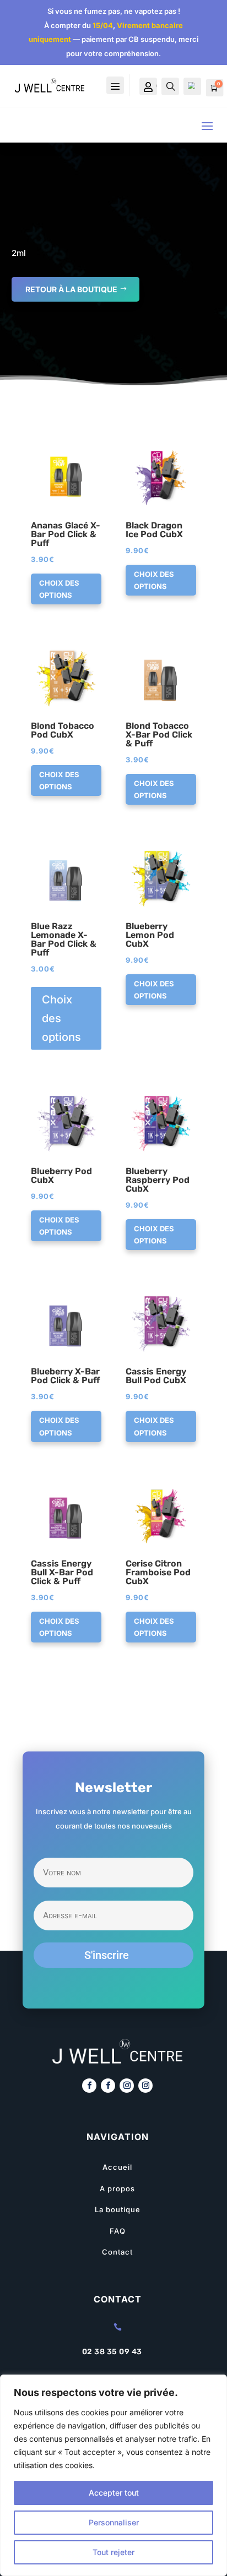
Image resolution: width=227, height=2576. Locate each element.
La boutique (118, 2209)
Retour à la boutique (71, 289)
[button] (63, 451)
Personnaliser (114, 2522)
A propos (117, 2188)
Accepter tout (114, 2493)
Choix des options (59, 589)
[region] (113, 2475)
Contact (117, 2252)
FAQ (118, 2231)
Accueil (117, 2167)
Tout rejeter (113, 2552)
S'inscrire (107, 1955)
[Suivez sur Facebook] (89, 2086)
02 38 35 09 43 (112, 2352)
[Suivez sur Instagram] (127, 2086)
